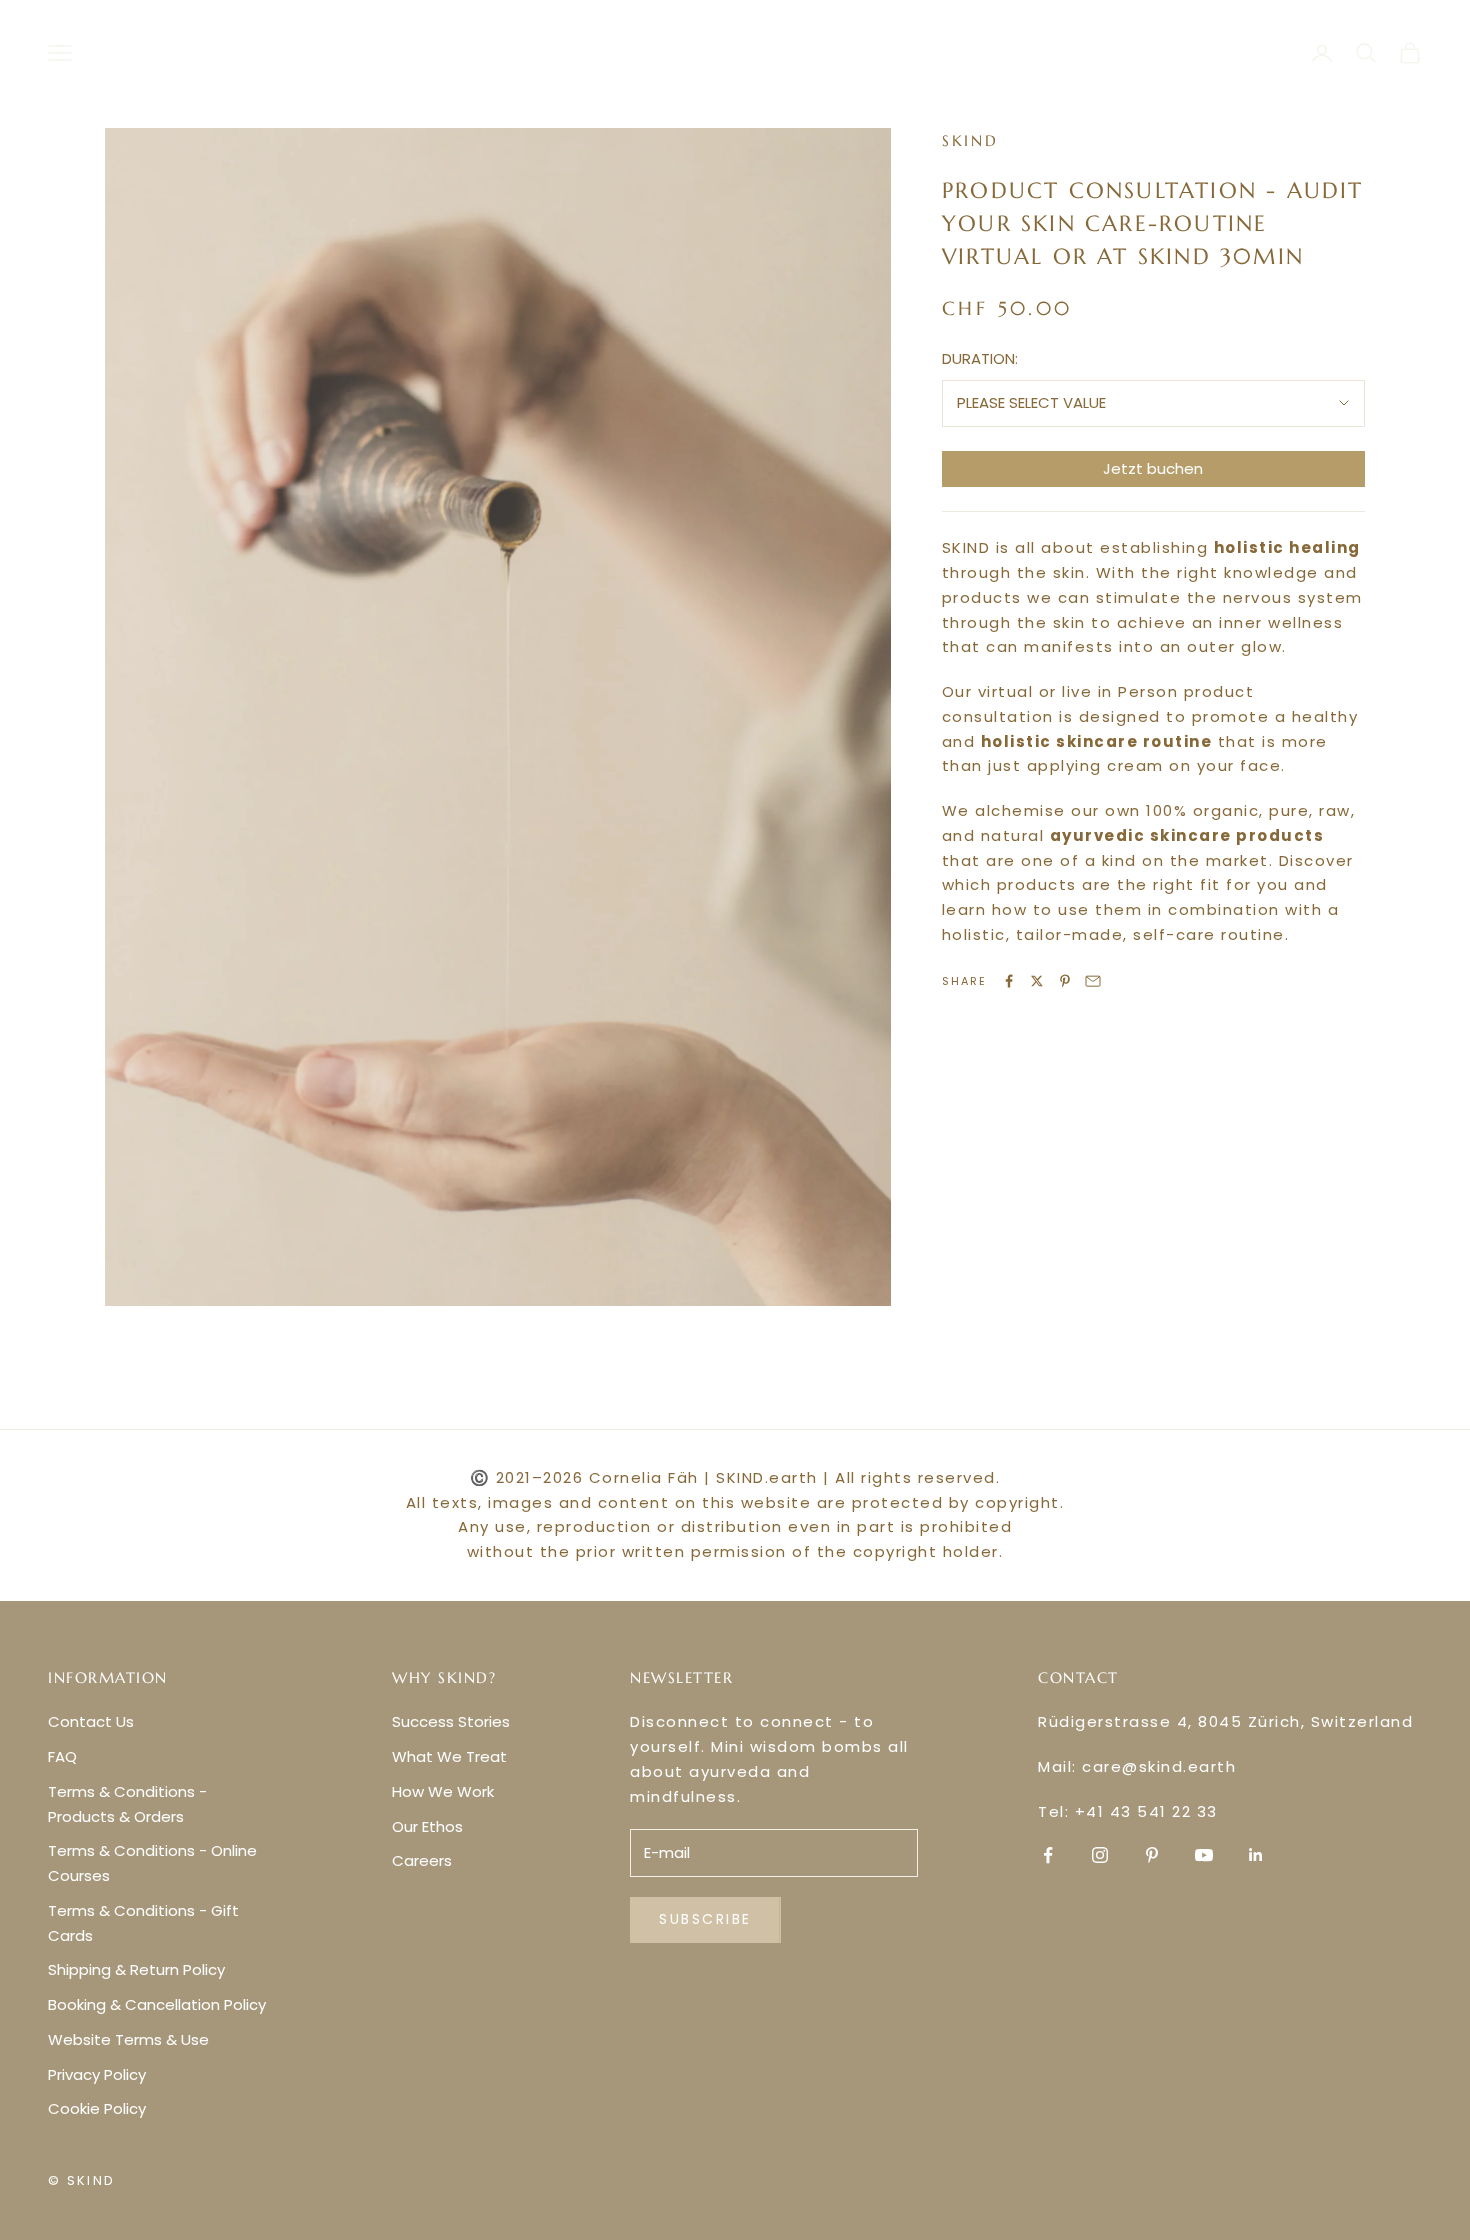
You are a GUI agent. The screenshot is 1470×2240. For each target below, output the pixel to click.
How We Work (443, 1791)
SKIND (970, 140)
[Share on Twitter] (1037, 981)
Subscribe (705, 1919)
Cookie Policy (97, 2108)
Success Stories (451, 1721)
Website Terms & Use (128, 2039)
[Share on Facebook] (1009, 981)
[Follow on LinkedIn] (1256, 1855)
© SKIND (81, 2180)
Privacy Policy (97, 2074)
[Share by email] (1093, 981)
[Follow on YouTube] (1204, 1855)
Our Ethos (427, 1826)
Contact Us (91, 1721)
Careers (422, 1860)
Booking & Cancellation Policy (157, 2004)
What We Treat (449, 1756)
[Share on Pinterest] (1065, 981)
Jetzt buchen (1153, 468)
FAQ (62, 1756)
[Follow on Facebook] (1048, 1855)
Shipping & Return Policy (136, 1969)
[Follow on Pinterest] (1152, 1855)
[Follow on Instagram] (1100, 1855)
